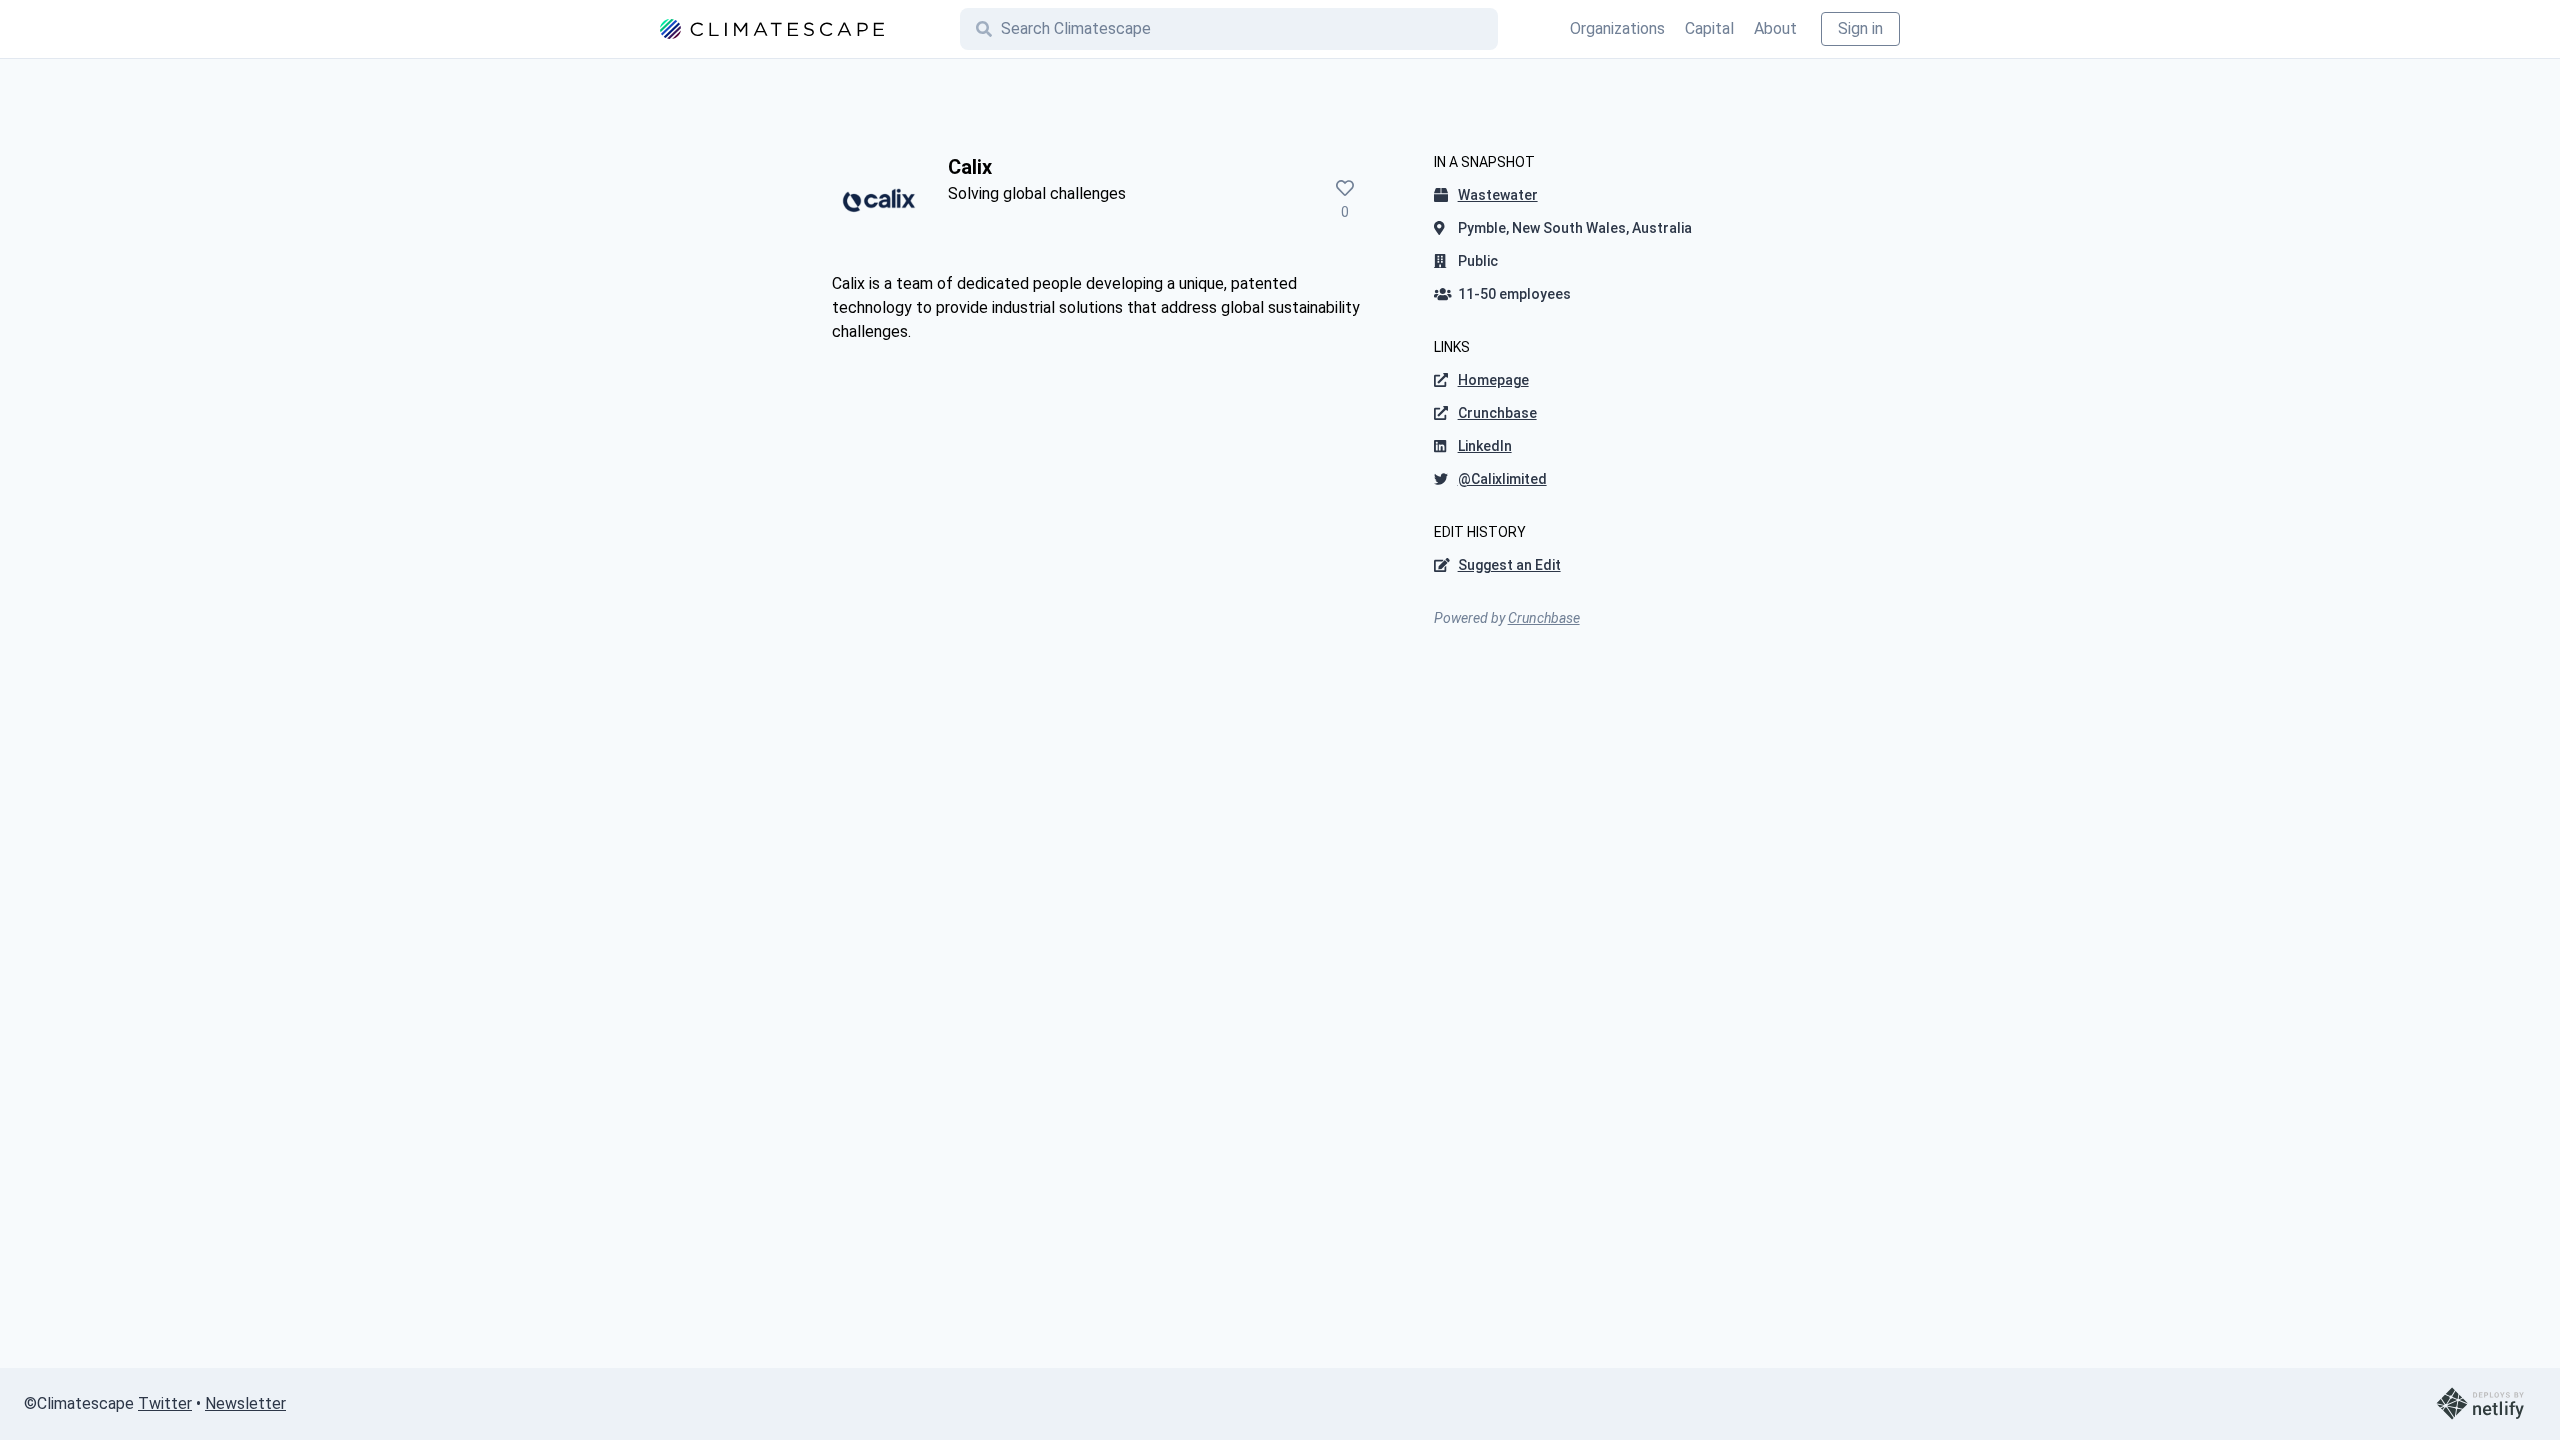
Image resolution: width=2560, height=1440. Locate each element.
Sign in (1860, 28)
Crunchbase (1544, 618)
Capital (1709, 28)
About (1775, 28)
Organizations (1617, 28)
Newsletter (245, 1403)
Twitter (165, 1403)
